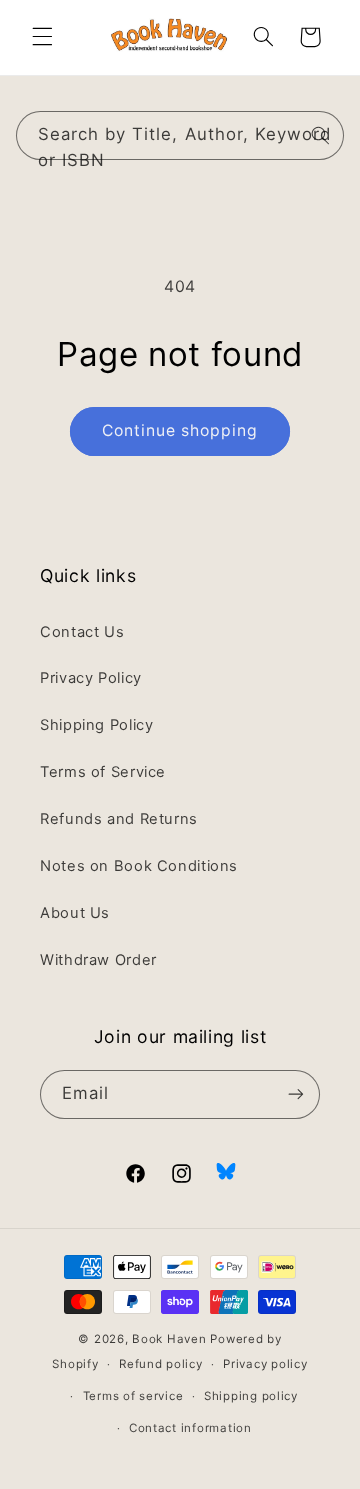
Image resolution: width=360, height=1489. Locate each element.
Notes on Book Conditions (139, 866)
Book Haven (169, 1339)
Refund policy (161, 1364)
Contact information (190, 1428)
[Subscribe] (296, 1094)
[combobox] (180, 135)
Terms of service (133, 1396)
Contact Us (82, 632)
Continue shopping (180, 430)
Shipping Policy (96, 725)
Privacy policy (265, 1364)
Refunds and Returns (119, 819)
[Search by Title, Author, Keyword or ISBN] (320, 135)
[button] (42, 37)
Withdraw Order (98, 960)
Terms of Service (103, 772)
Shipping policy (251, 1396)
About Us (75, 913)
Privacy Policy (91, 678)
